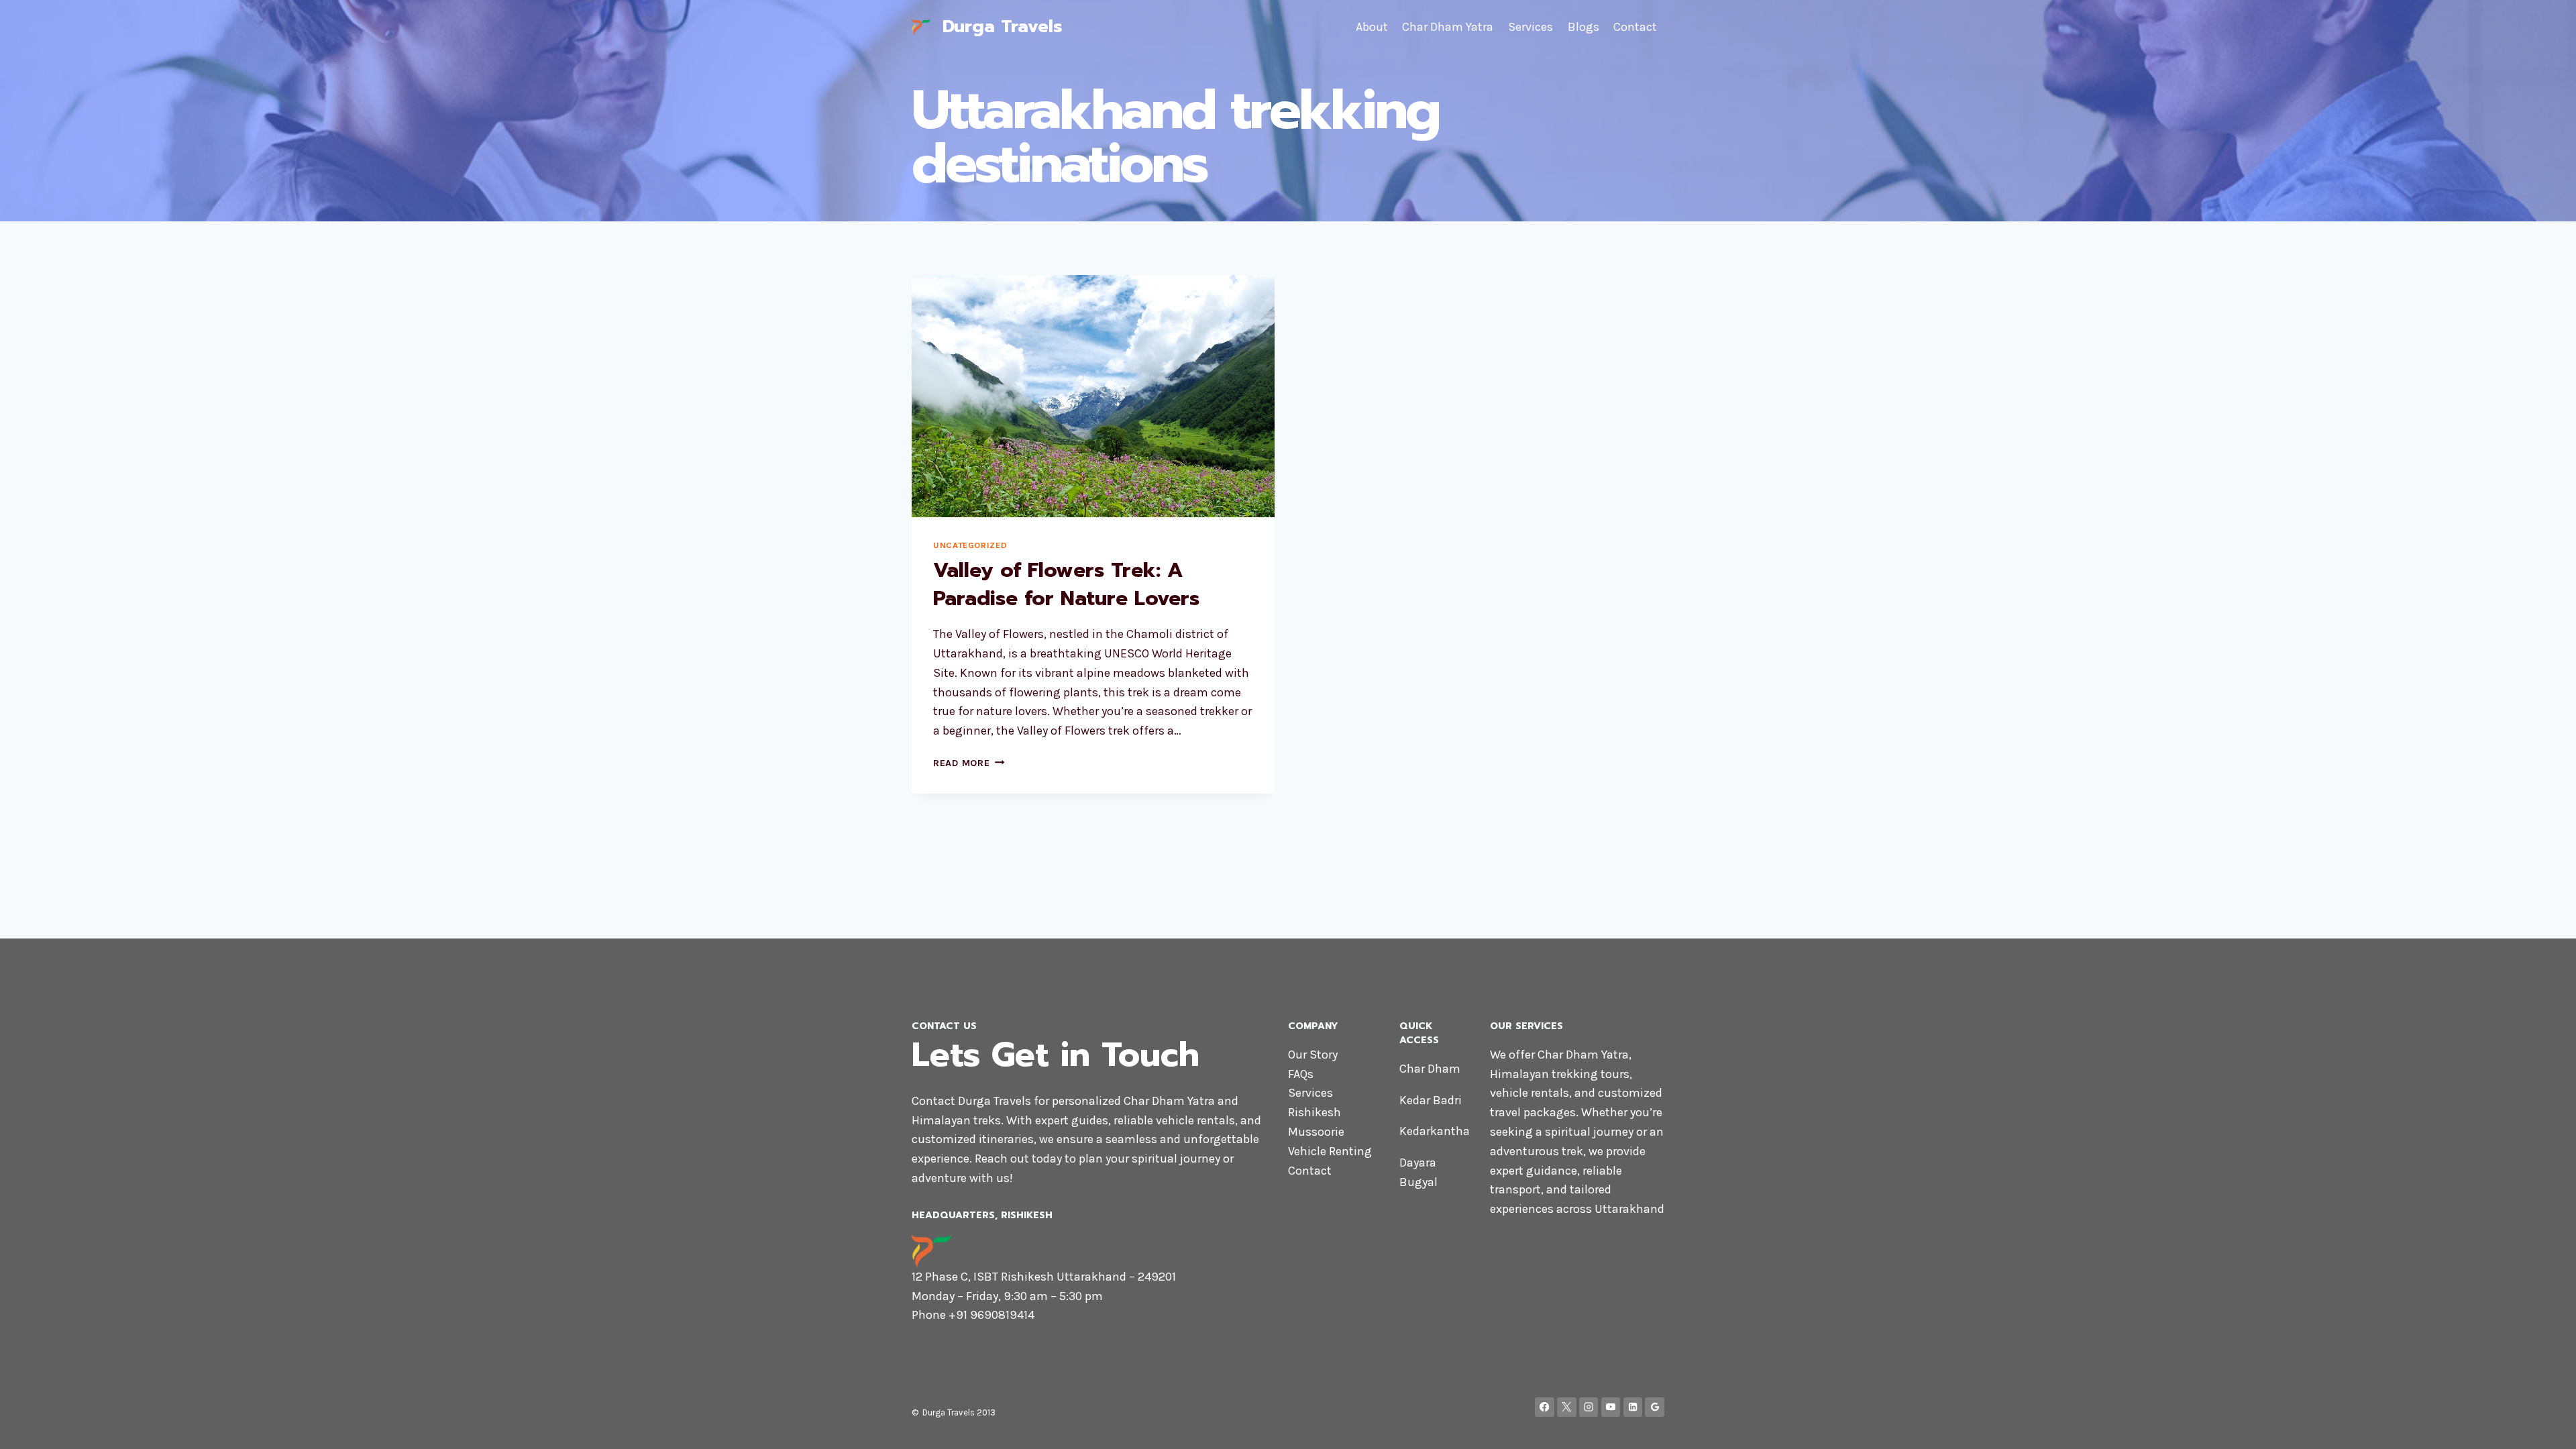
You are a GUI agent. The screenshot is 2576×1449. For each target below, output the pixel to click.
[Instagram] (1589, 1407)
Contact (1635, 27)
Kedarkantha (1435, 1131)
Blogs (1584, 27)
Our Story (1313, 1055)
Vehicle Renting (1330, 1151)
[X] (1567, 1407)
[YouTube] (1611, 1407)
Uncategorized (970, 545)
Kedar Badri (1431, 1100)
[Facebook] (1545, 1407)
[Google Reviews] (1655, 1407)
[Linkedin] (1633, 1407)
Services (1531, 27)
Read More (969, 763)
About (1372, 27)
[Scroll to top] (2545, 1425)
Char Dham (1430, 1069)
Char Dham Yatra (1448, 27)
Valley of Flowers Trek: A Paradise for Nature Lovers (1066, 584)
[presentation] (1093, 396)
